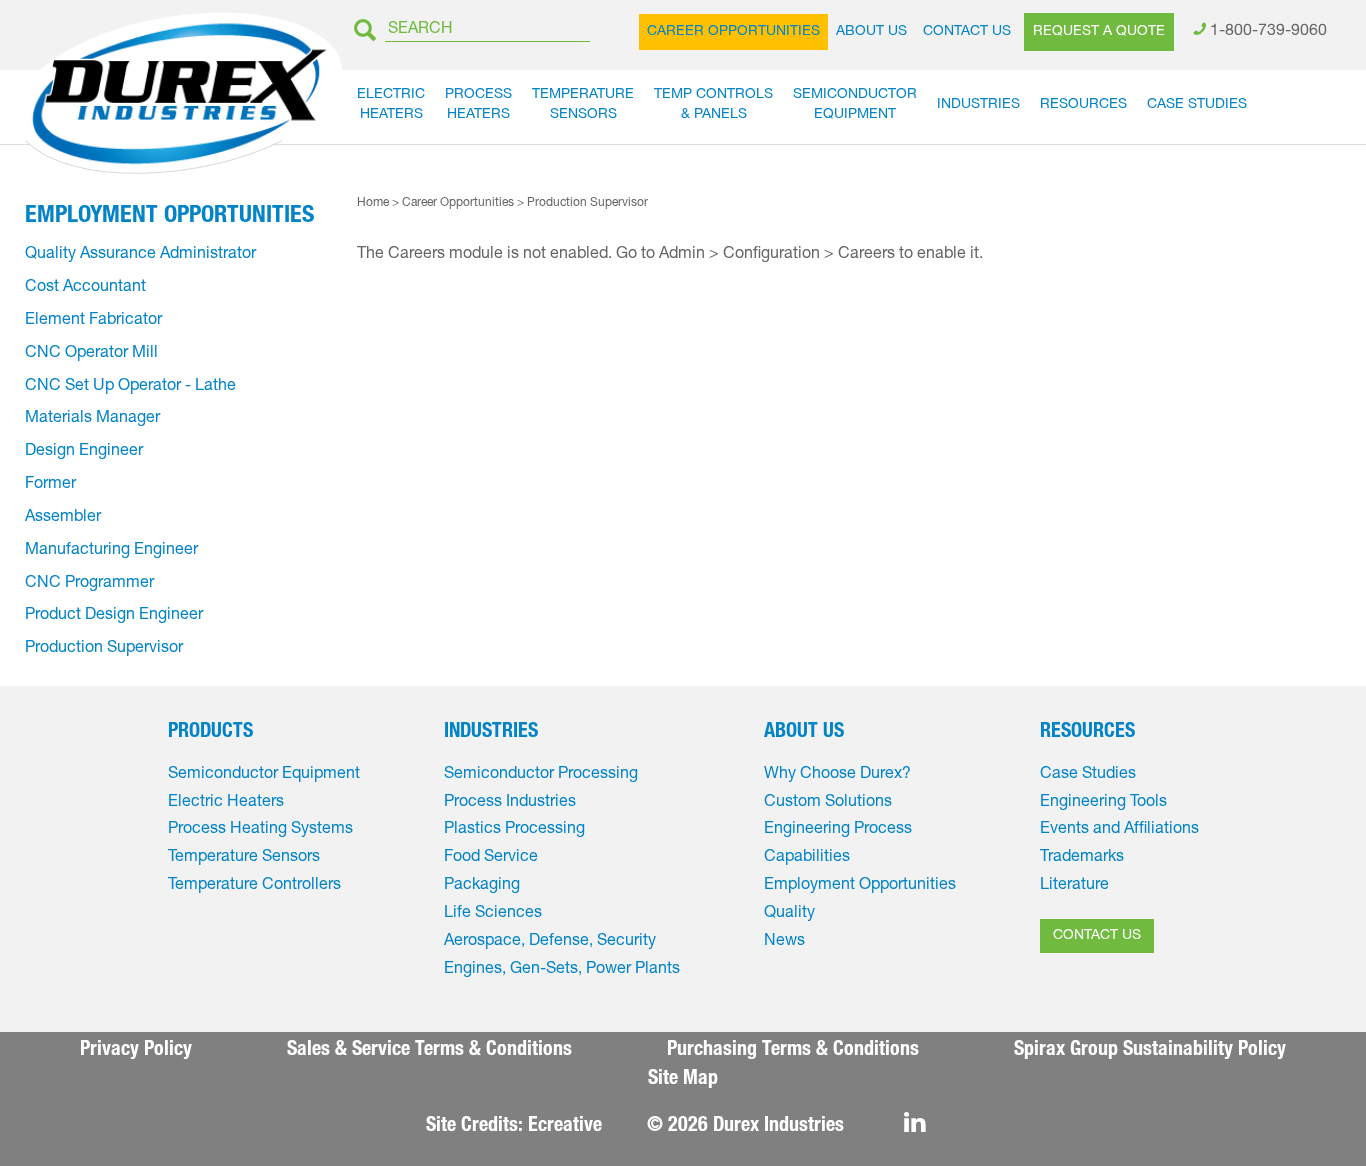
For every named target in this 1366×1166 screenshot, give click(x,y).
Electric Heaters (226, 803)
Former (50, 485)
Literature (1074, 886)
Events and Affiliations (1119, 830)
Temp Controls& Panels (713, 105)
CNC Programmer (89, 584)
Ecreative (565, 1127)
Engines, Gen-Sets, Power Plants (562, 970)
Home (373, 203)
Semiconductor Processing (541, 775)
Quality (789, 914)
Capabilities (807, 858)
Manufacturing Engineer (111, 551)
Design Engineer (84, 452)
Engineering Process (838, 830)
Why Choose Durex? (837, 775)
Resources (1083, 105)
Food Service (491, 858)
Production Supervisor (104, 649)
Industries (978, 105)
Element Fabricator (93, 321)
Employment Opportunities (169, 217)
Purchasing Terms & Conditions (793, 1051)
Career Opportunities (733, 32)
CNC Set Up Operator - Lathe (130, 387)
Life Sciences (493, 914)
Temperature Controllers (254, 886)
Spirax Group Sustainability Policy (1150, 1051)
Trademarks (1082, 858)
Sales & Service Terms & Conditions (429, 1051)
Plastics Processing (514, 830)
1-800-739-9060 (1268, 32)
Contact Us (967, 32)
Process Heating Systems (260, 830)
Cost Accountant (85, 288)
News (784, 942)
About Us (871, 32)
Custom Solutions (828, 803)
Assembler (63, 518)
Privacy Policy (136, 1051)
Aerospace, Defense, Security (550, 942)
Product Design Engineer (114, 616)
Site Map (683, 1080)
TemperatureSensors (583, 105)
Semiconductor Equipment (264, 775)
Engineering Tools (1103, 803)
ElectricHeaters (391, 105)
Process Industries (510, 803)
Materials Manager (92, 419)
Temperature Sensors (244, 858)
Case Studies (1197, 105)
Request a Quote (1099, 32)
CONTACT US (1097, 936)
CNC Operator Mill (91, 354)
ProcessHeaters (478, 105)
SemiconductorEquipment (855, 105)
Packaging (482, 886)
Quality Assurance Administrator (140, 255)
